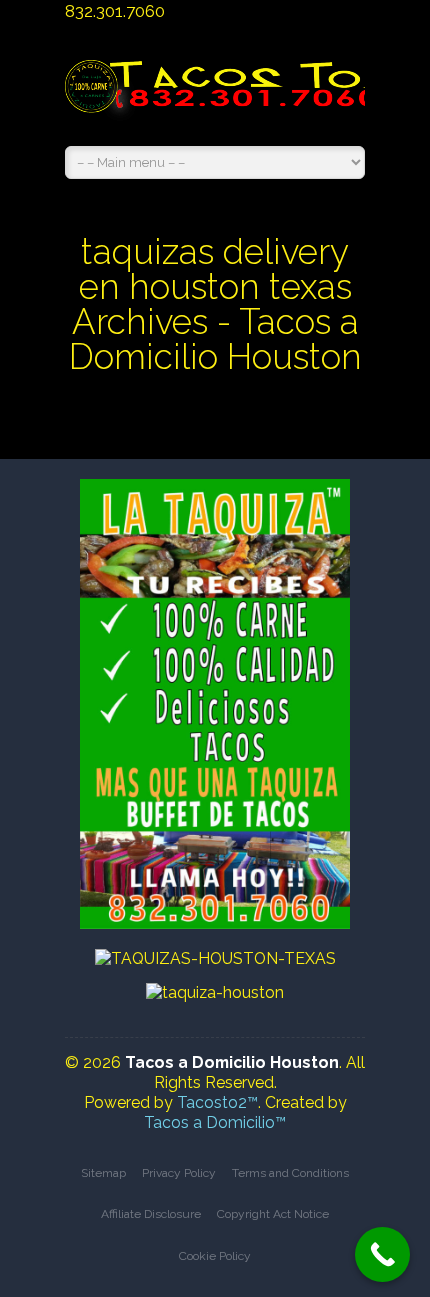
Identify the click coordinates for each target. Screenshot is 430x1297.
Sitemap (103, 1173)
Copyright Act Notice (273, 1214)
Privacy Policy (179, 1173)
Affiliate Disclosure (151, 1214)
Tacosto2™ (217, 1102)
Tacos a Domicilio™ (215, 1122)
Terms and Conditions (290, 1173)
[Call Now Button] (382, 1254)
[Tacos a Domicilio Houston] (215, 96)
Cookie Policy (215, 1256)
